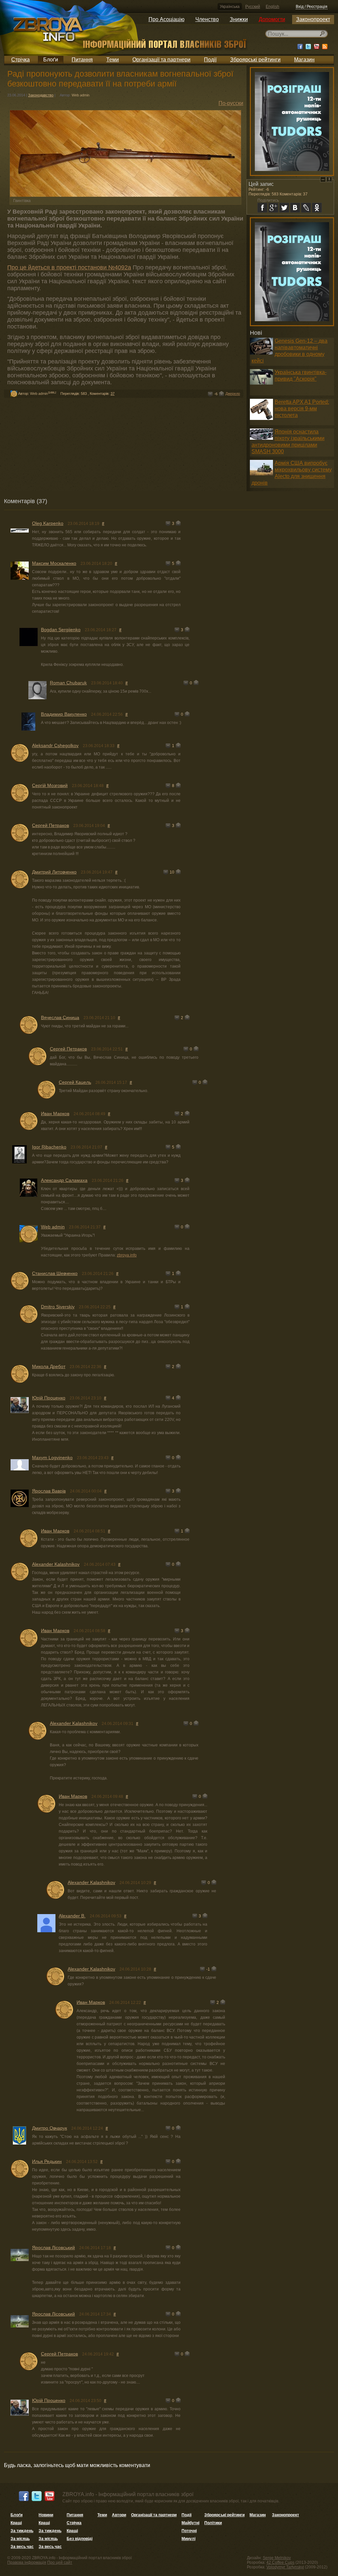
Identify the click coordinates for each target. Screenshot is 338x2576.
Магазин (304, 60)
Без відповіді (80, 2539)
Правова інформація (27, 2562)
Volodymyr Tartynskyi (285, 2567)
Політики (213, 2523)
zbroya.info (127, 1255)
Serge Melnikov (277, 2558)
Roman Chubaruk (68, 683)
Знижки (239, 19)
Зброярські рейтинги (255, 60)
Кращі (16, 2523)
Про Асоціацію (167, 19)
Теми (113, 60)
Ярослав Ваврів (49, 1491)
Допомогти (272, 19)
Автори (119, 2515)
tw (284, 208)
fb (262, 208)
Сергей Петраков (51, 825)
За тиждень (22, 2531)
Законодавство (41, 95)
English (272, 7)
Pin (329, 179)
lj (306, 208)
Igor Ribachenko (49, 1147)
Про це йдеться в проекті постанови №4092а (69, 267)
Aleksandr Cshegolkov (55, 745)
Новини (46, 2515)
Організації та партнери (161, 60)
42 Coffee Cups (280, 2562)
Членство (207, 19)
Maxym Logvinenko (52, 1458)
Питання (82, 60)
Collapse (323, 179)
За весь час (22, 2547)
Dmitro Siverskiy (58, 1307)
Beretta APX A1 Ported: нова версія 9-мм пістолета (302, 409)
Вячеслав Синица (60, 1017)
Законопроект (313, 19)
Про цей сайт (60, 2562)
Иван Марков (55, 1114)
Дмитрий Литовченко (54, 872)
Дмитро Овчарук (50, 2128)
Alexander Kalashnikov (56, 1564)
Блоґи (51, 60)
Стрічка (20, 60)
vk (295, 208)
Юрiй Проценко (49, 1398)
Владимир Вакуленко (64, 714)
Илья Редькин (47, 2161)
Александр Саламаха (64, 1180)
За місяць (20, 2539)
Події (210, 60)
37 (113, 394)
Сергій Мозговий (50, 785)
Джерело (233, 394)
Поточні (189, 2531)
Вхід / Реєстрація (312, 7)
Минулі (188, 2539)
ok (317, 208)
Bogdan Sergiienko (61, 630)
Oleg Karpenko (48, 523)
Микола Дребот (49, 1366)
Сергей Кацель (75, 1082)
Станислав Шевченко (55, 1273)
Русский (253, 7)
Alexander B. (72, 1916)
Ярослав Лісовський (53, 2248)
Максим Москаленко (54, 563)
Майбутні (190, 2523)
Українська (230, 7)
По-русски (231, 103)
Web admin (81, 95)
